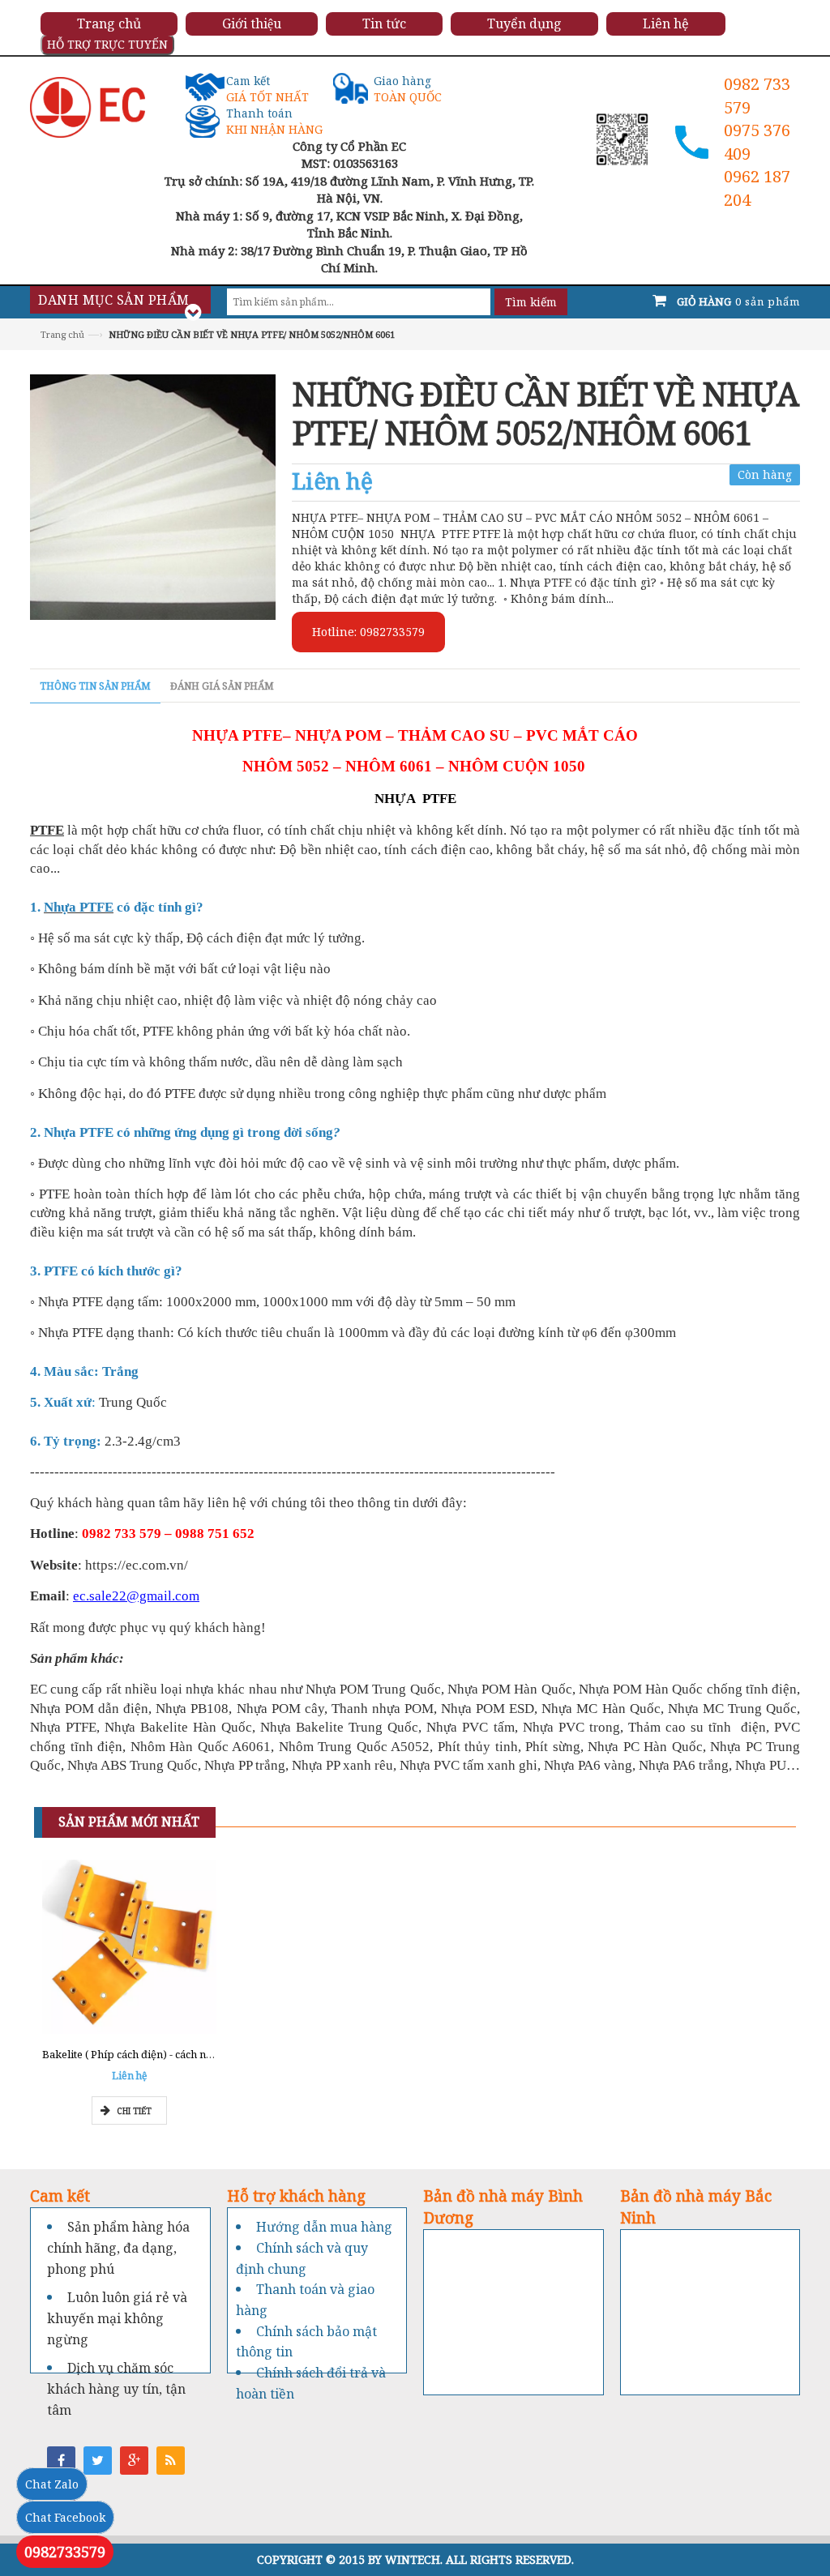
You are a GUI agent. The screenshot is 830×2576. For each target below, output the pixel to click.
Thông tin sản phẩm (95, 686)
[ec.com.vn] (88, 106)
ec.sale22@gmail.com (136, 1596)
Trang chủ (62, 334)
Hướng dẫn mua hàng (324, 2227)
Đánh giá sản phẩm (222, 686)
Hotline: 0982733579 (368, 632)
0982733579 (65, 2552)
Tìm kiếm (531, 302)
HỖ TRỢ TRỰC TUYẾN (107, 44)
